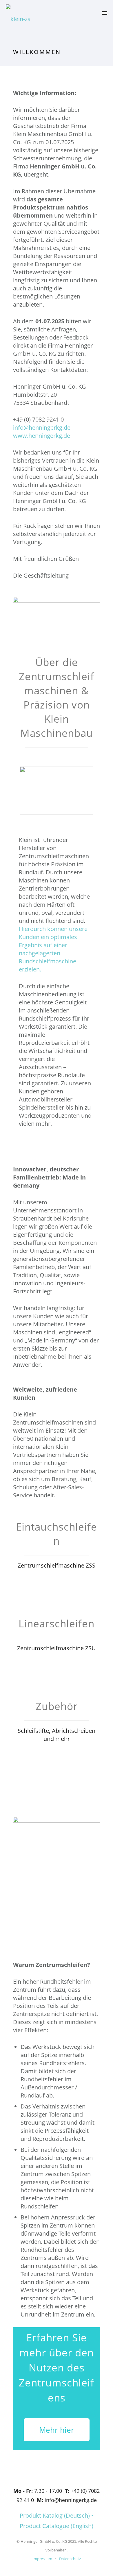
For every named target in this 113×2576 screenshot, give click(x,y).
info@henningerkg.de (42, 428)
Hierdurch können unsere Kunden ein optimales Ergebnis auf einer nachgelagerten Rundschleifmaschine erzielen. (53, 949)
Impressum (42, 2559)
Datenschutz (69, 2559)
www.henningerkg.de (42, 436)
